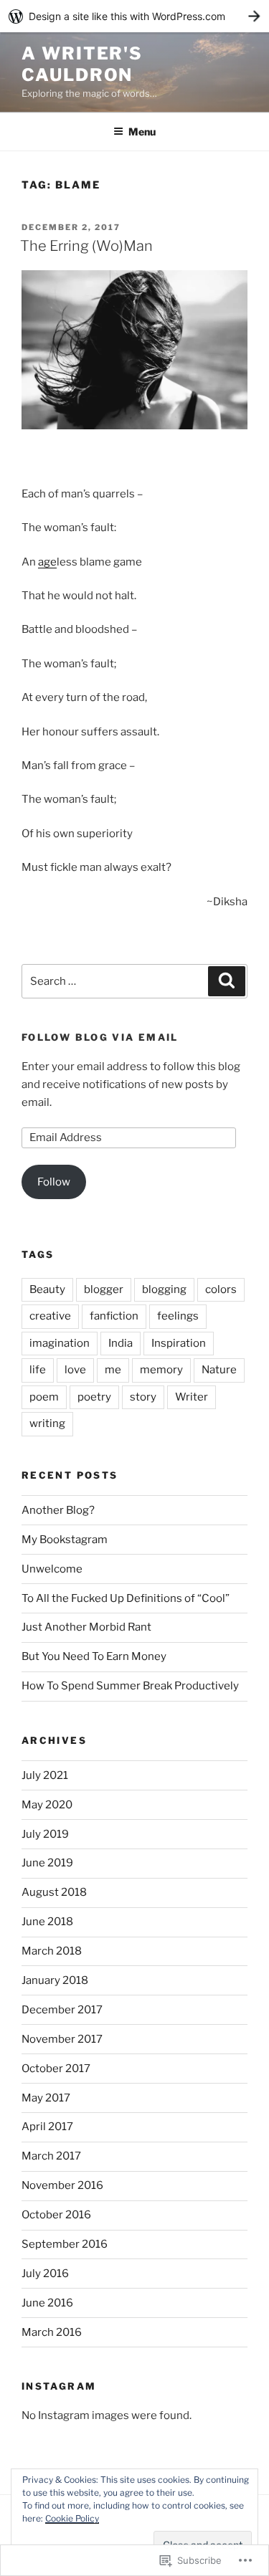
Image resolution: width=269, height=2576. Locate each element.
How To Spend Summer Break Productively (130, 1686)
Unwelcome (52, 1569)
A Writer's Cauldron (82, 64)
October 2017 (56, 2069)
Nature (219, 1370)
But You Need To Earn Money (94, 1656)
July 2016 (45, 2274)
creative (50, 1316)
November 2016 (62, 2185)
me (113, 1370)
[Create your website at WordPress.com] (134, 16)
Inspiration (179, 1343)
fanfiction (114, 1316)
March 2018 (52, 1951)
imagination (60, 1343)
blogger (104, 1289)
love (75, 1370)
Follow (54, 1182)
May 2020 (47, 1805)
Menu (142, 132)
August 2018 (54, 1892)
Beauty (47, 1289)
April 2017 (47, 2127)
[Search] (227, 981)
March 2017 (51, 2156)
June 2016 (47, 2303)
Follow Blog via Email (100, 1037)
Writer (192, 1397)
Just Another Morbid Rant (86, 1627)
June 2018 (47, 1922)
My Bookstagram (65, 1540)
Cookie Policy (72, 2518)
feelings (178, 1316)
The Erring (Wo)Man (86, 246)
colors (221, 1289)
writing (47, 1423)
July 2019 (45, 1834)
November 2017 (62, 2039)
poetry (94, 1397)
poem (44, 1397)
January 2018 (55, 1980)
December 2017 (62, 2010)
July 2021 (45, 1775)
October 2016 (56, 2215)
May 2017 (46, 2098)
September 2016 (65, 2244)
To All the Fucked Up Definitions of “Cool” (126, 1598)
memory (161, 1370)
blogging (164, 1289)
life (38, 1370)
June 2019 (47, 1863)
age (47, 562)
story (143, 1397)
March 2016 (52, 2332)
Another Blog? (58, 1510)
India (121, 1343)
